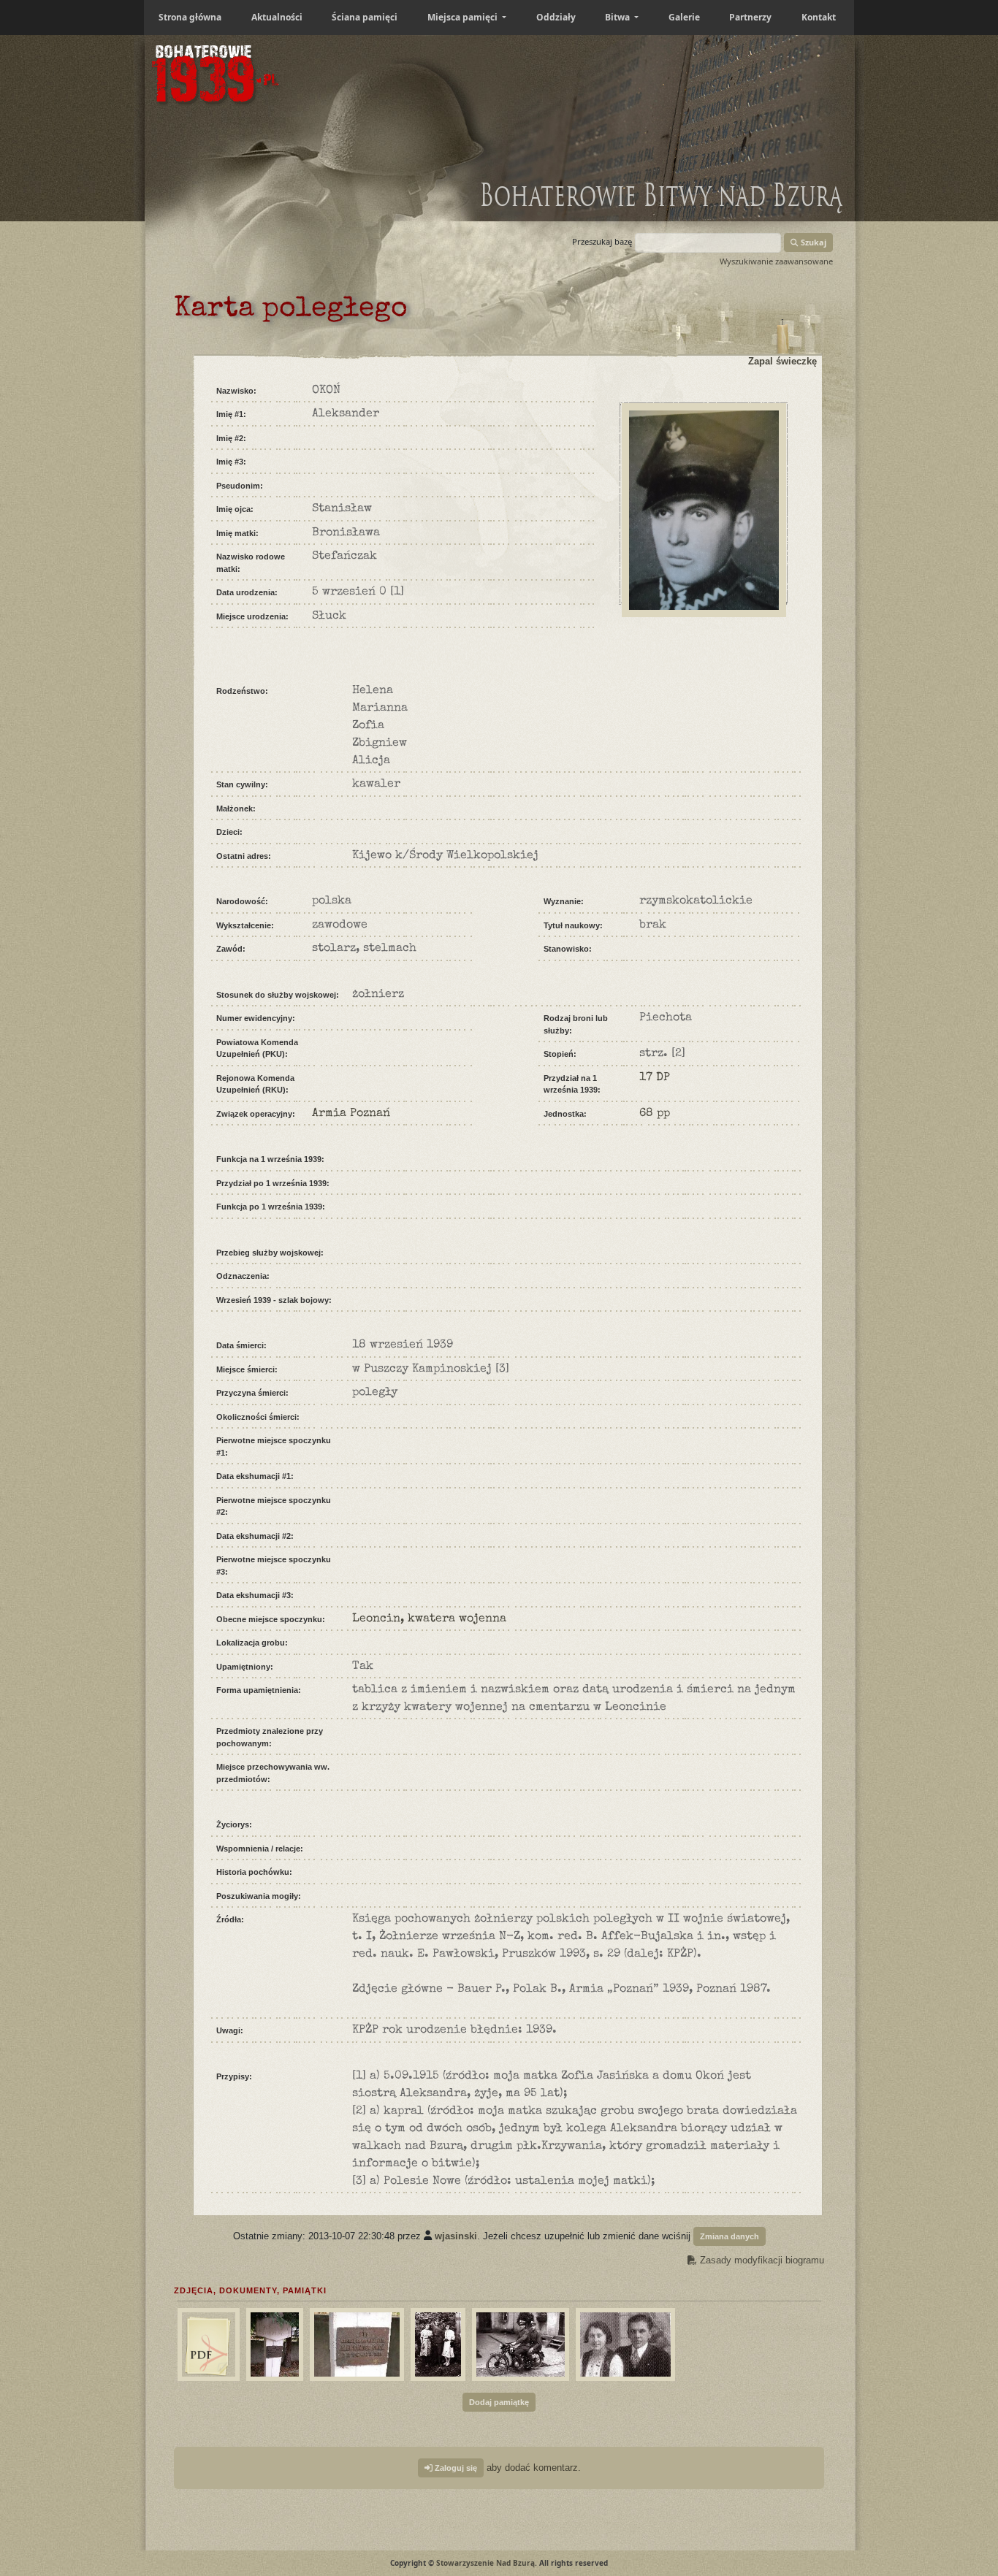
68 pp (655, 1114)
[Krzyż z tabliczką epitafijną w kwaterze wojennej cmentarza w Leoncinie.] (273, 2342)
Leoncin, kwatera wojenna (429, 1619)
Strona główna (190, 17)
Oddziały (556, 17)
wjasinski (456, 2235)
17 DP (655, 1078)
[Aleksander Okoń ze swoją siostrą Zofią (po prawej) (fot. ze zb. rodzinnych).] (436, 2342)
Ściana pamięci (365, 17)
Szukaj (812, 242)
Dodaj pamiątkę (499, 2402)
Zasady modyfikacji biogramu (761, 2260)
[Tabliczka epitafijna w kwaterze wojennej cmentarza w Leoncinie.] (355, 2342)
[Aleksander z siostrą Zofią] (207, 2342)
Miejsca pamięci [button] (464, 17)
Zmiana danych (730, 2236)
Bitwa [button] (618, 17)
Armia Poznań (351, 1114)
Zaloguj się (455, 2468)
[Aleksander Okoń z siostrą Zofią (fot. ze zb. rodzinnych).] (624, 2342)
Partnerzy (750, 17)
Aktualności (277, 17)
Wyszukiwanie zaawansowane (776, 261)
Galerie (684, 17)
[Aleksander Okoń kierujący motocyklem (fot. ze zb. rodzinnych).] (519, 2342)
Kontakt (819, 17)
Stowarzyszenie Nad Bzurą (485, 2563)
